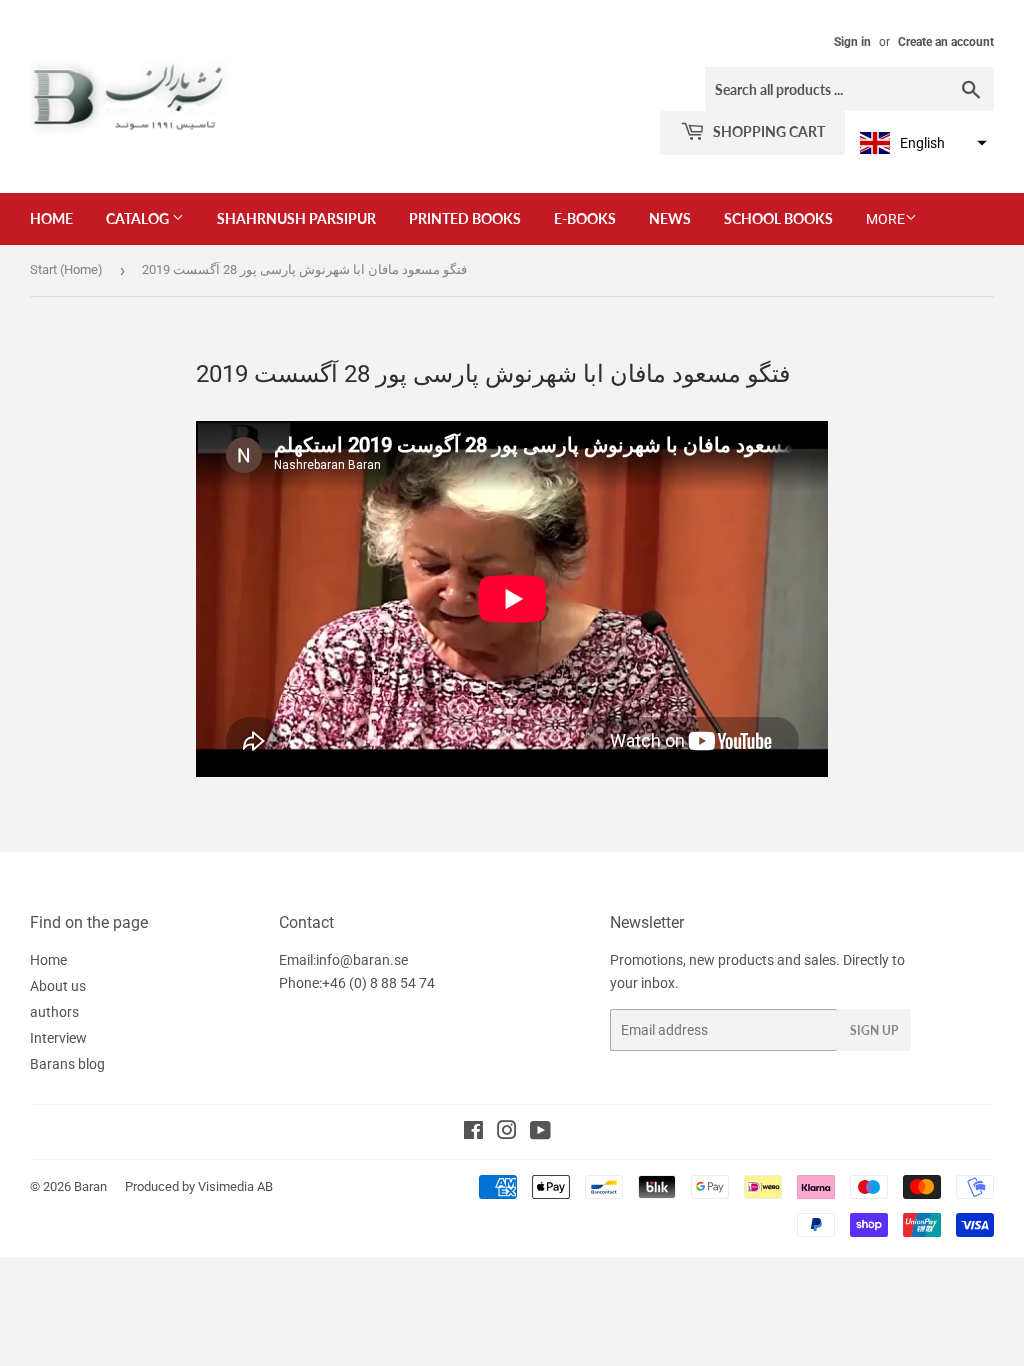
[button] (921, 143)
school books (778, 218)
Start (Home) (66, 269)
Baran (90, 1186)
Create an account (946, 42)
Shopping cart (767, 131)
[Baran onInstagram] (507, 1133)
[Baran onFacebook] (473, 1133)
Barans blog (67, 1064)
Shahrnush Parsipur (296, 218)
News (670, 218)
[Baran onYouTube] (540, 1133)
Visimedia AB (235, 1186)
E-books (585, 218)
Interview (58, 1038)
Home (51, 218)
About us (58, 986)
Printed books (465, 218)
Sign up (874, 1030)
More (885, 219)
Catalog (139, 218)
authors (54, 1012)
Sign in (852, 42)
